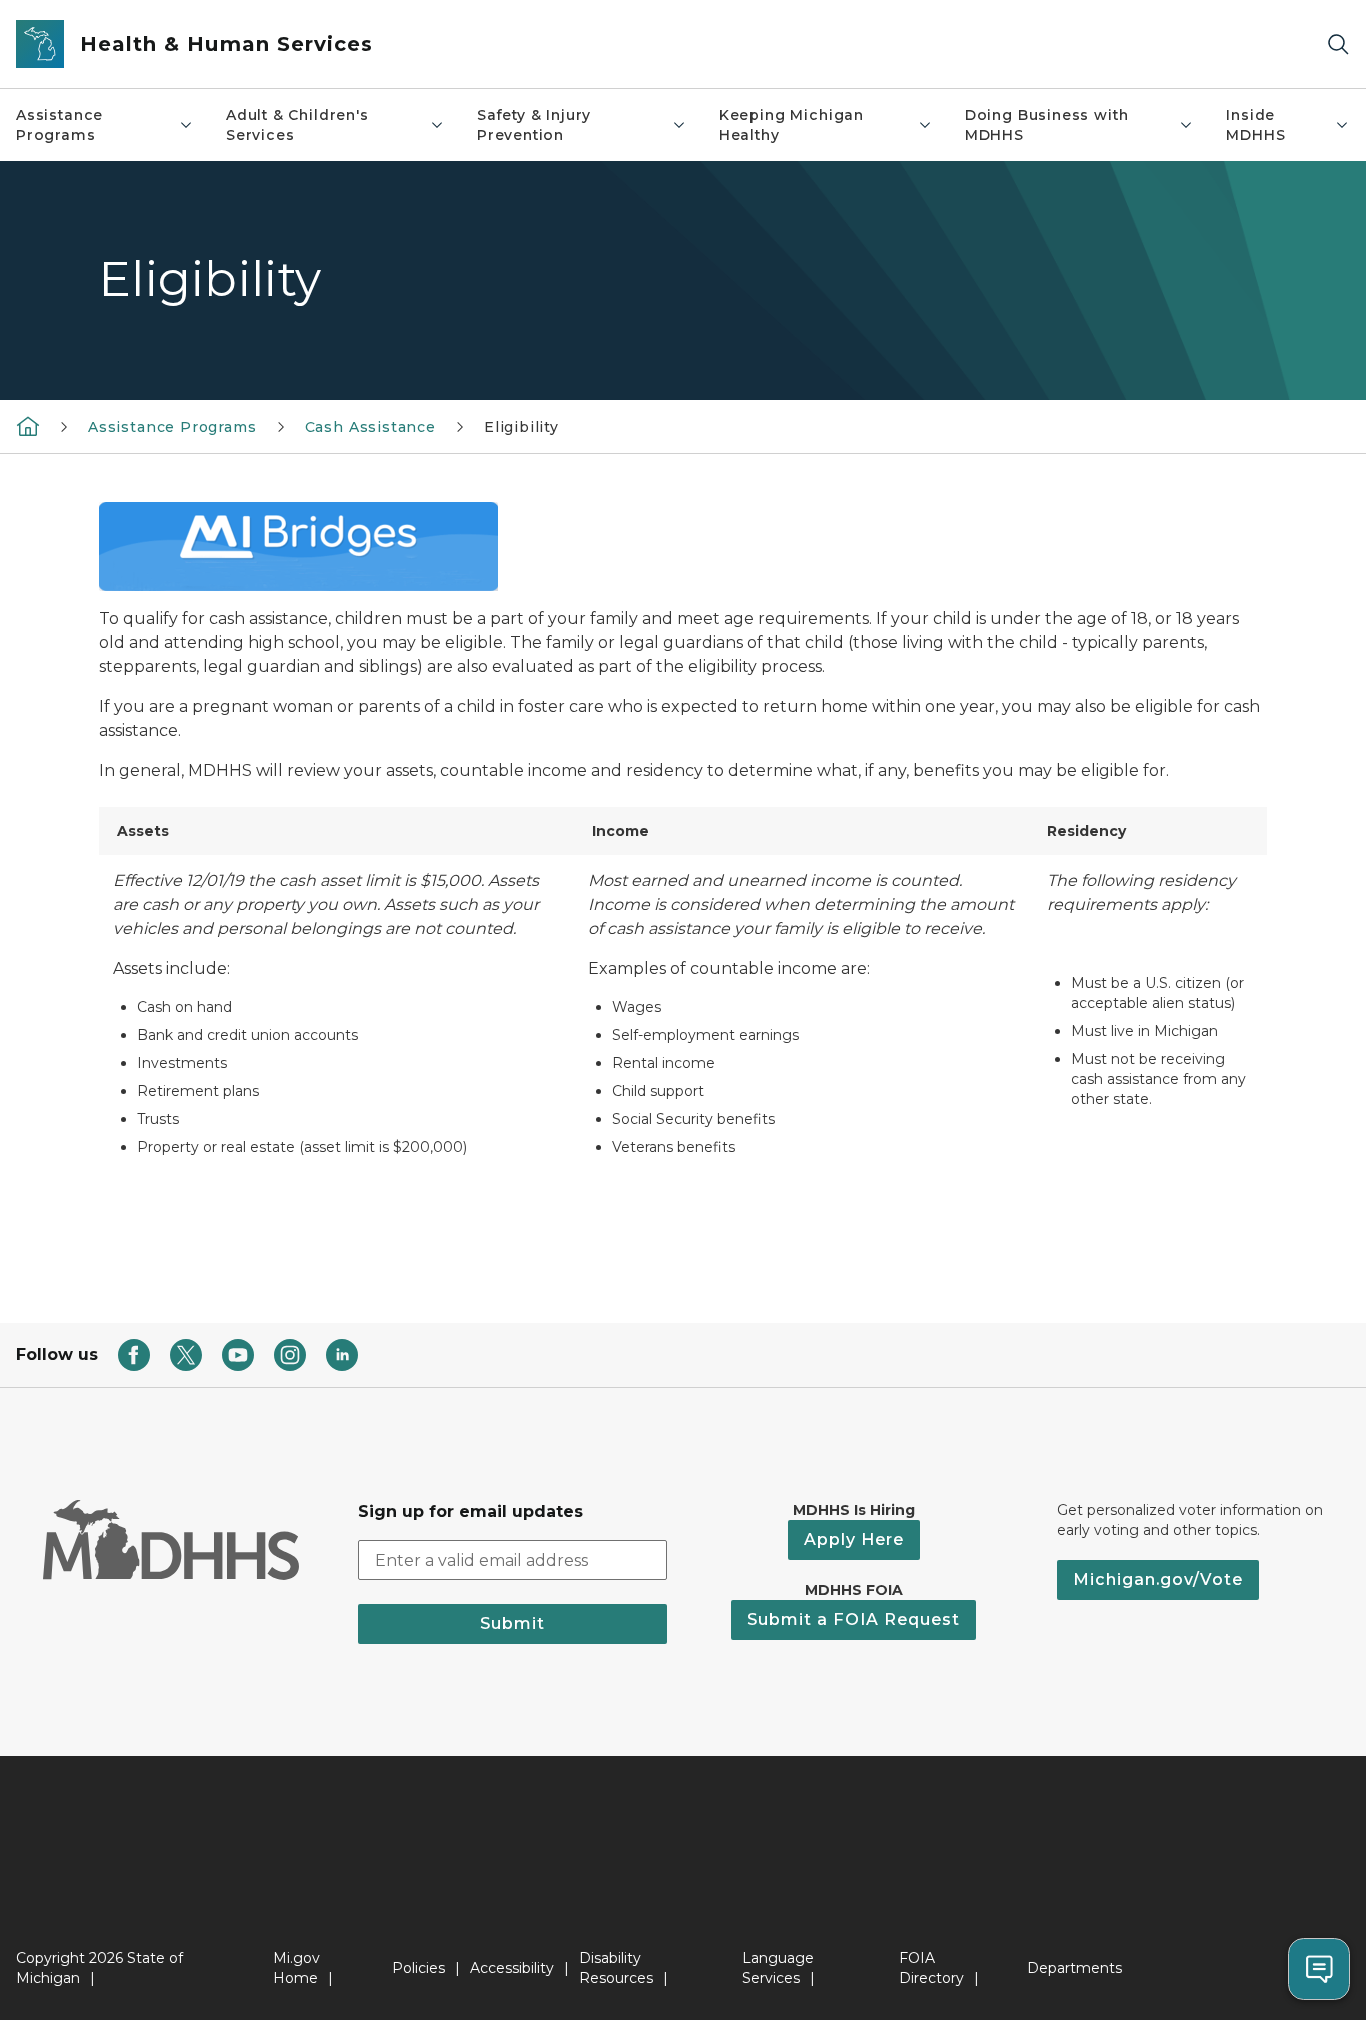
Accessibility (512, 1968)
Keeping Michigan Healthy (791, 125)
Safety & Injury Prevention (534, 125)
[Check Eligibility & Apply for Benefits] (298, 545)
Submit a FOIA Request (853, 1619)
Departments (1074, 1968)
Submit (512, 1623)
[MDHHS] (28, 426)
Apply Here (854, 1539)
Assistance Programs (59, 125)
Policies (418, 1968)
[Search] (1338, 44)
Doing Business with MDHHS (1047, 125)
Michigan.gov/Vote (1158, 1579)
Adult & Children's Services (297, 125)
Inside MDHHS (1255, 125)
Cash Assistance (370, 427)
